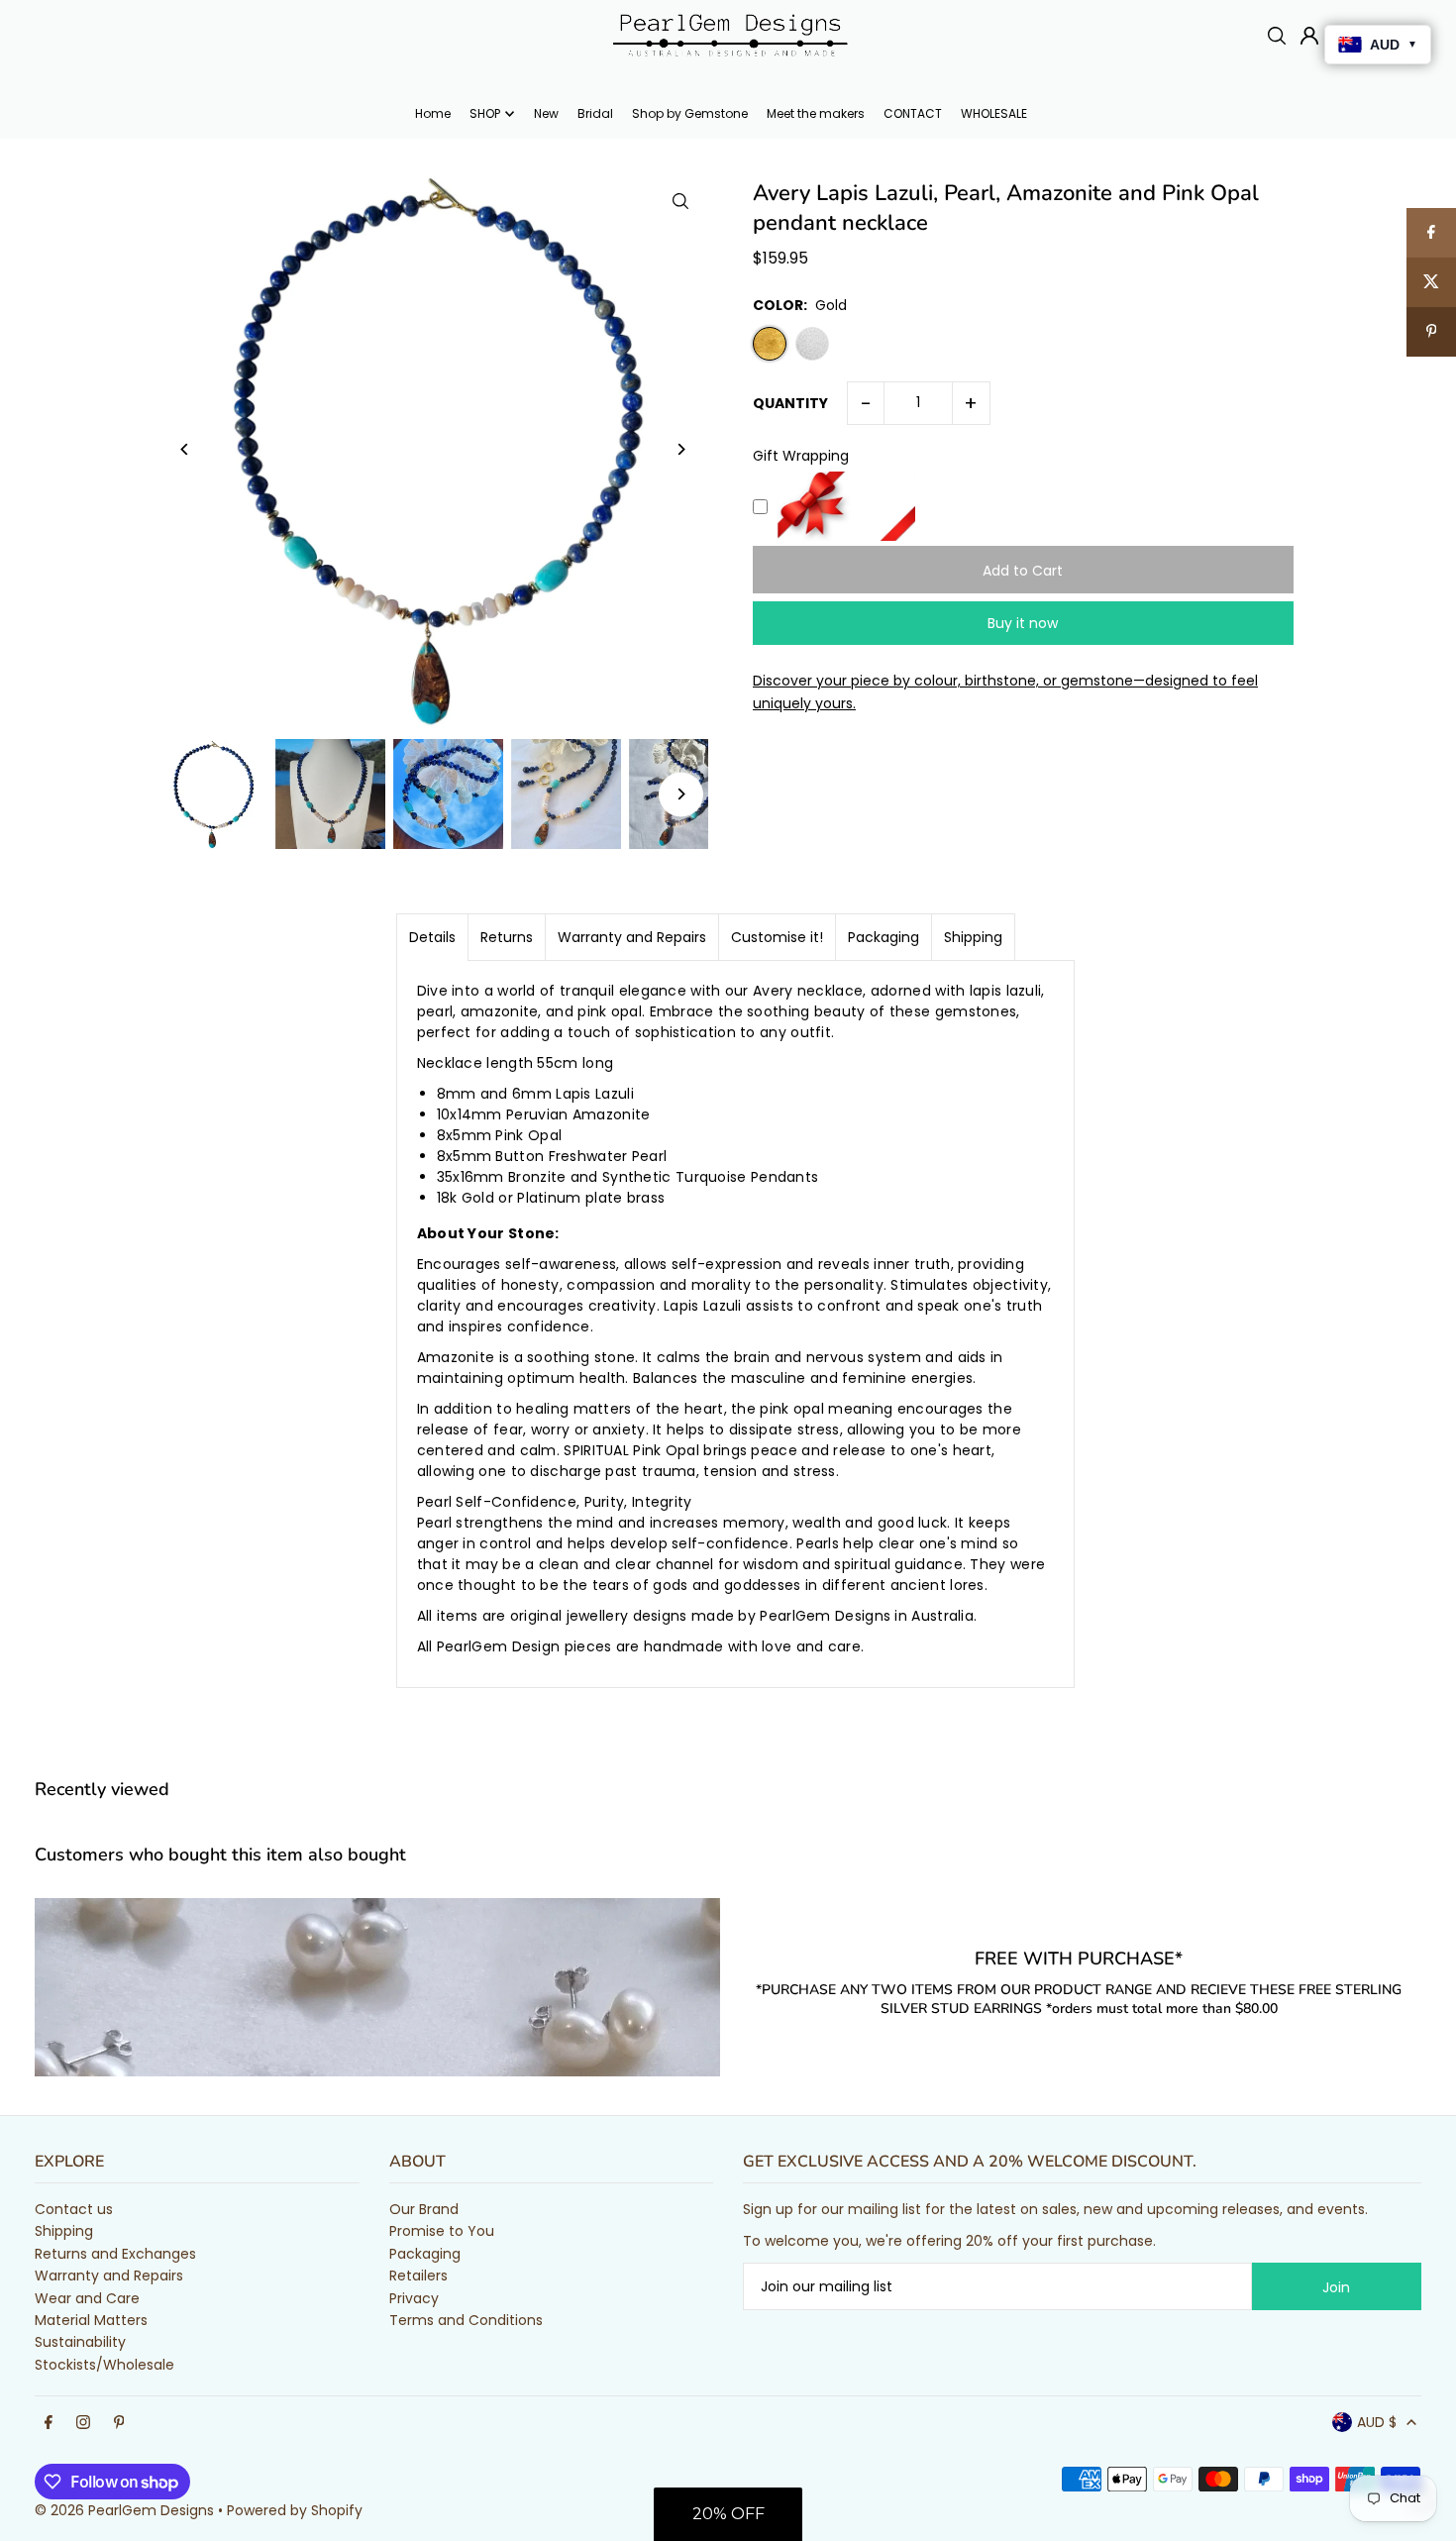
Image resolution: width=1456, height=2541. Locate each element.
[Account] (1309, 36)
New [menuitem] (546, 113)
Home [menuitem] (433, 113)
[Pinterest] (119, 2423)
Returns (507, 937)
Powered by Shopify (295, 2510)
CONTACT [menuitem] (913, 113)
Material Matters (91, 2320)
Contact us (74, 2209)
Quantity (790, 403)
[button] (728, 2514)
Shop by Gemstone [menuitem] (690, 113)
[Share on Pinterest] (1431, 332)
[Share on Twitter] (1431, 282)
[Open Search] (1277, 36)
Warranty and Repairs (632, 937)
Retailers (418, 2276)
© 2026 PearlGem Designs (124, 2510)
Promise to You (442, 2231)
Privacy (414, 2298)
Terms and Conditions (466, 2320)
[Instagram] (83, 2423)
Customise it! (777, 937)
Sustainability (80, 2342)
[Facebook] (49, 2423)
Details (432, 937)
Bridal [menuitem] (595, 113)
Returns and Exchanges (115, 2254)
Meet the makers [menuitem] (816, 113)
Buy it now (1023, 623)
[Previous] (185, 449)
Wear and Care (87, 2298)
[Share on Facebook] (1431, 233)
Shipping (973, 937)
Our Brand (424, 2209)
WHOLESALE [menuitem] (994, 113)
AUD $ (1377, 2422)
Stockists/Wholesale (104, 2365)
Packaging (884, 937)
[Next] (681, 449)
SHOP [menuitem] (485, 113)
